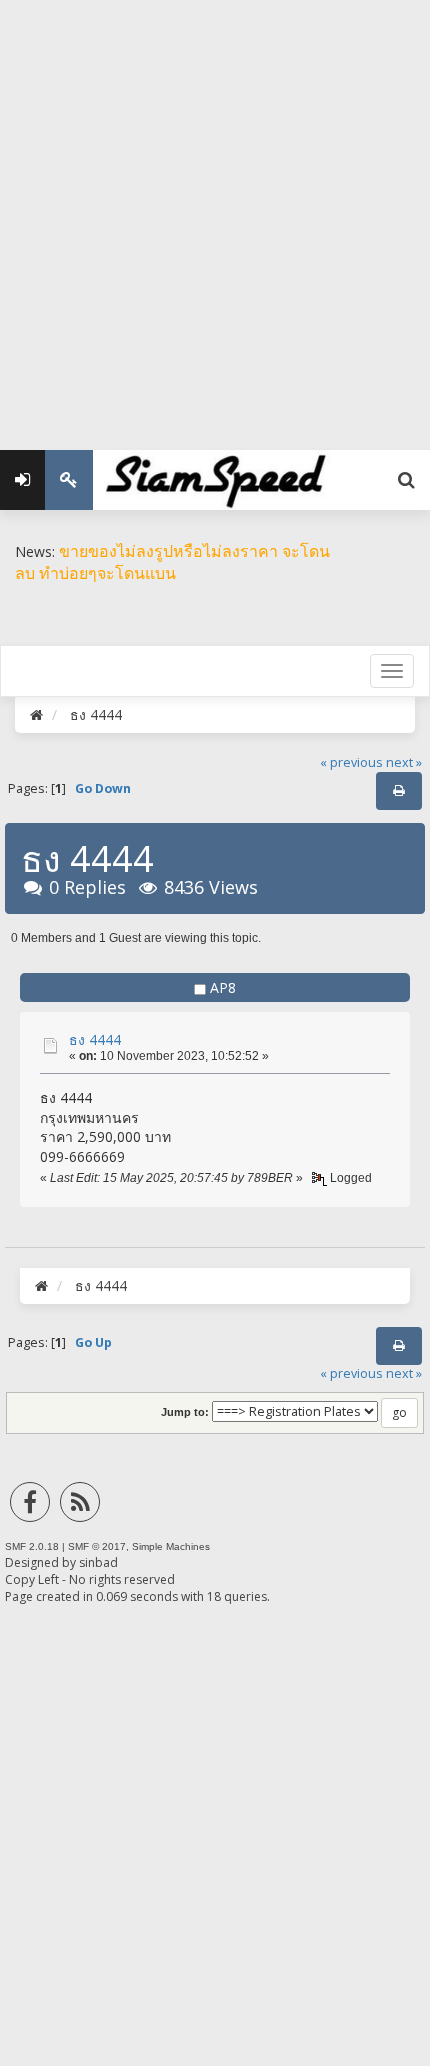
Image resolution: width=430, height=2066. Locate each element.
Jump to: (185, 1412)
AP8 (223, 987)
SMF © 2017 (97, 1546)
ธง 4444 (95, 1039)
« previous (351, 762)
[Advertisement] (215, 215)
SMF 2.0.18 (32, 1546)
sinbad (98, 1562)
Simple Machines (171, 1546)
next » (404, 762)
